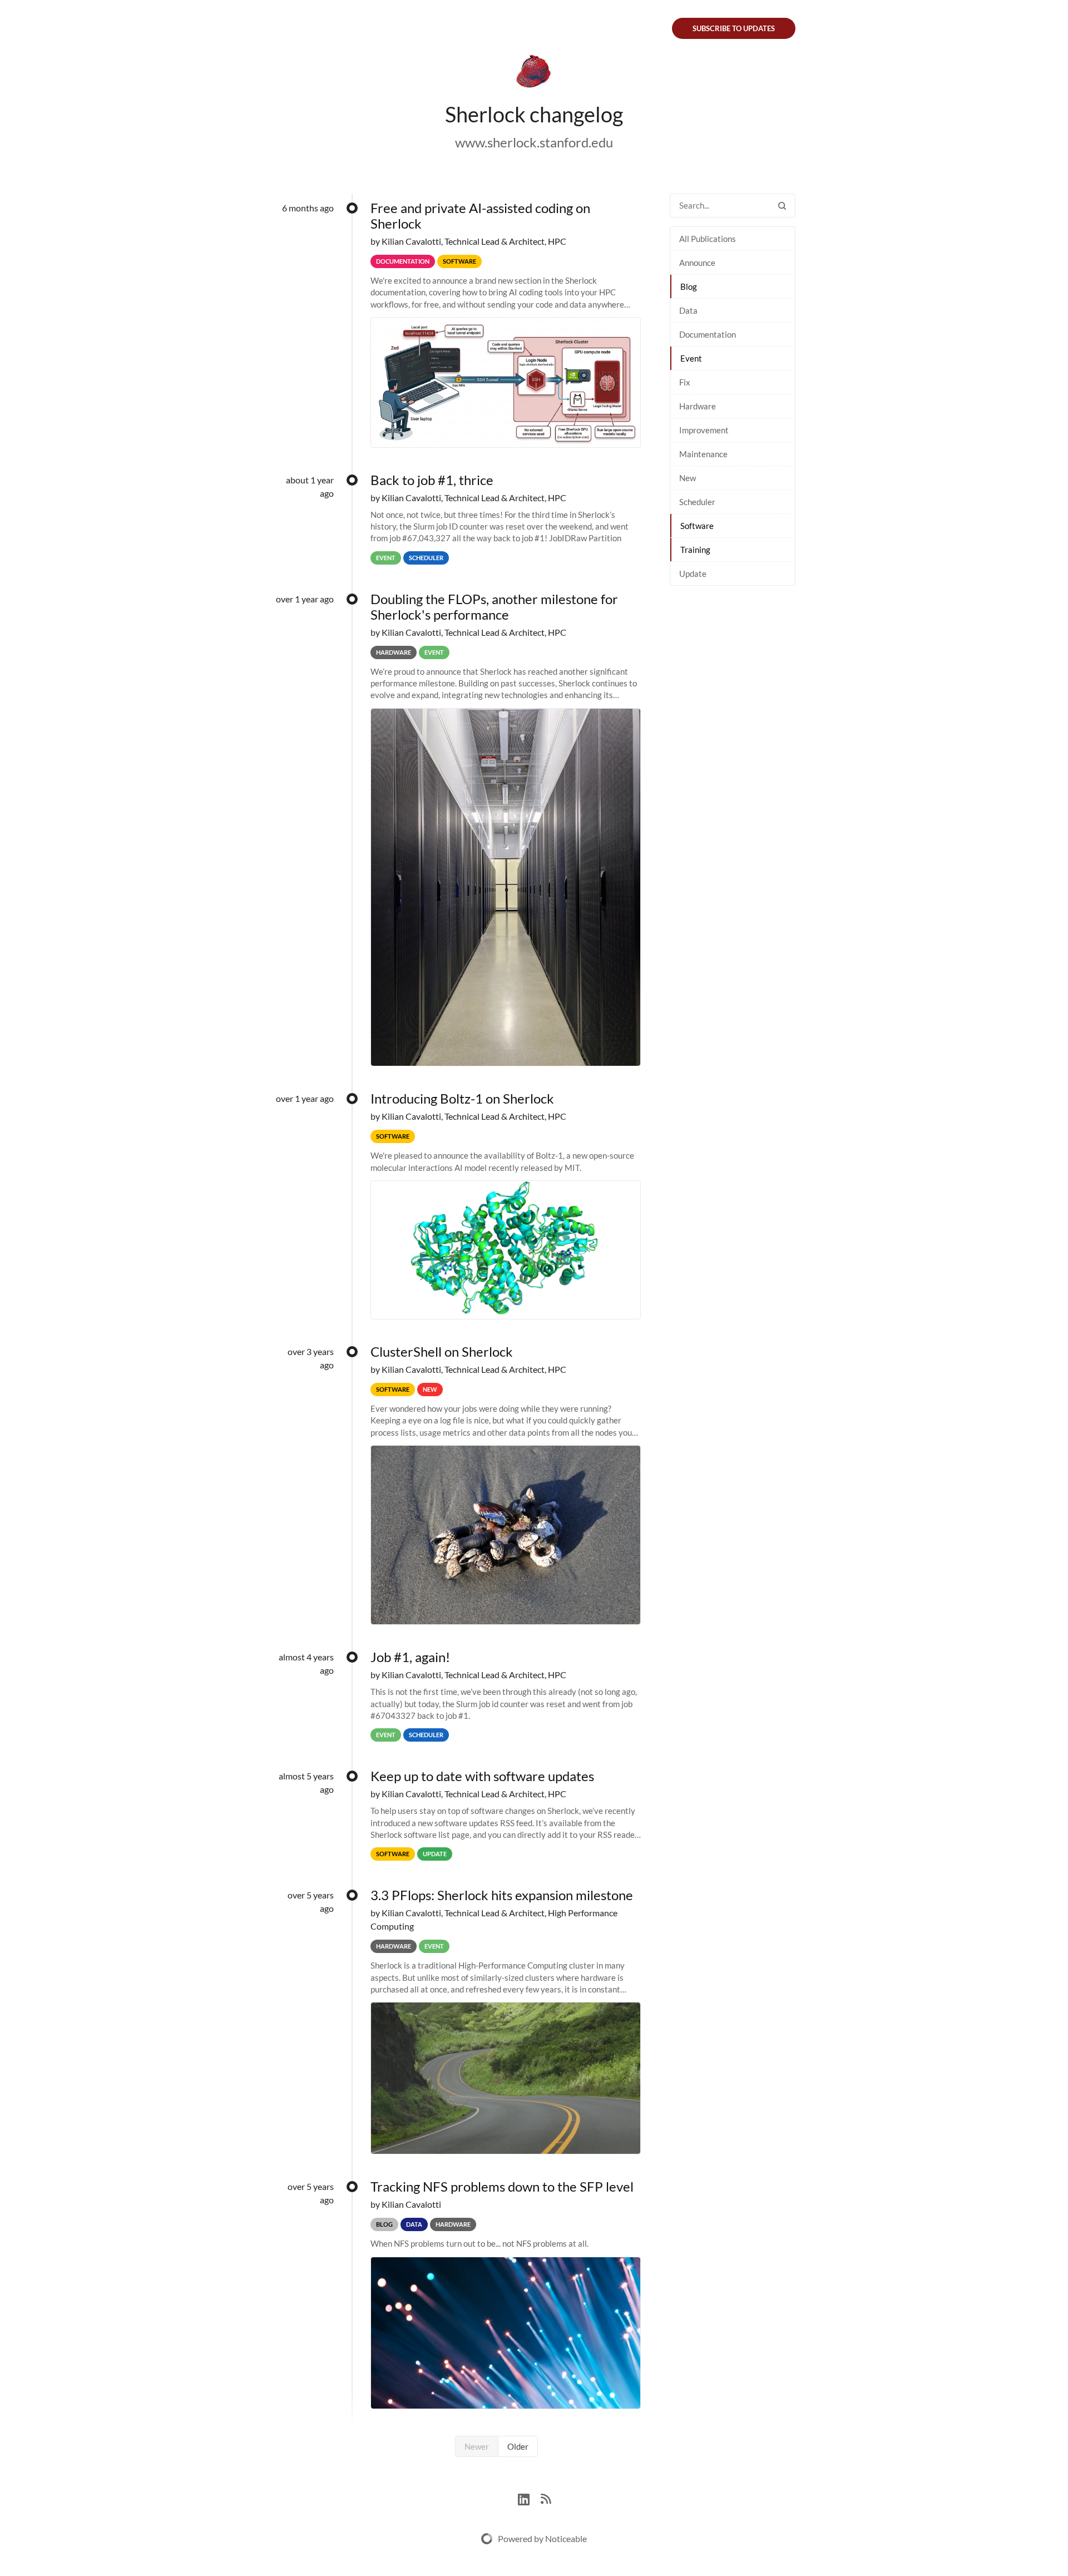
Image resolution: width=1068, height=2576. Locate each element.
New (688, 478)
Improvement (704, 430)
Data (688, 310)
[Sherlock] (534, 73)
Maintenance (703, 454)
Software (697, 526)
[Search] (782, 206)
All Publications (708, 239)
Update (693, 573)
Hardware (698, 406)
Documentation (708, 334)
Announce (697, 263)
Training (695, 550)
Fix (685, 382)
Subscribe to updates (734, 28)
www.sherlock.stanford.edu (534, 142)
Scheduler (697, 502)
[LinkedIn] (529, 2498)
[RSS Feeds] (546, 2498)
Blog (689, 286)
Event (691, 358)
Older (518, 2446)
